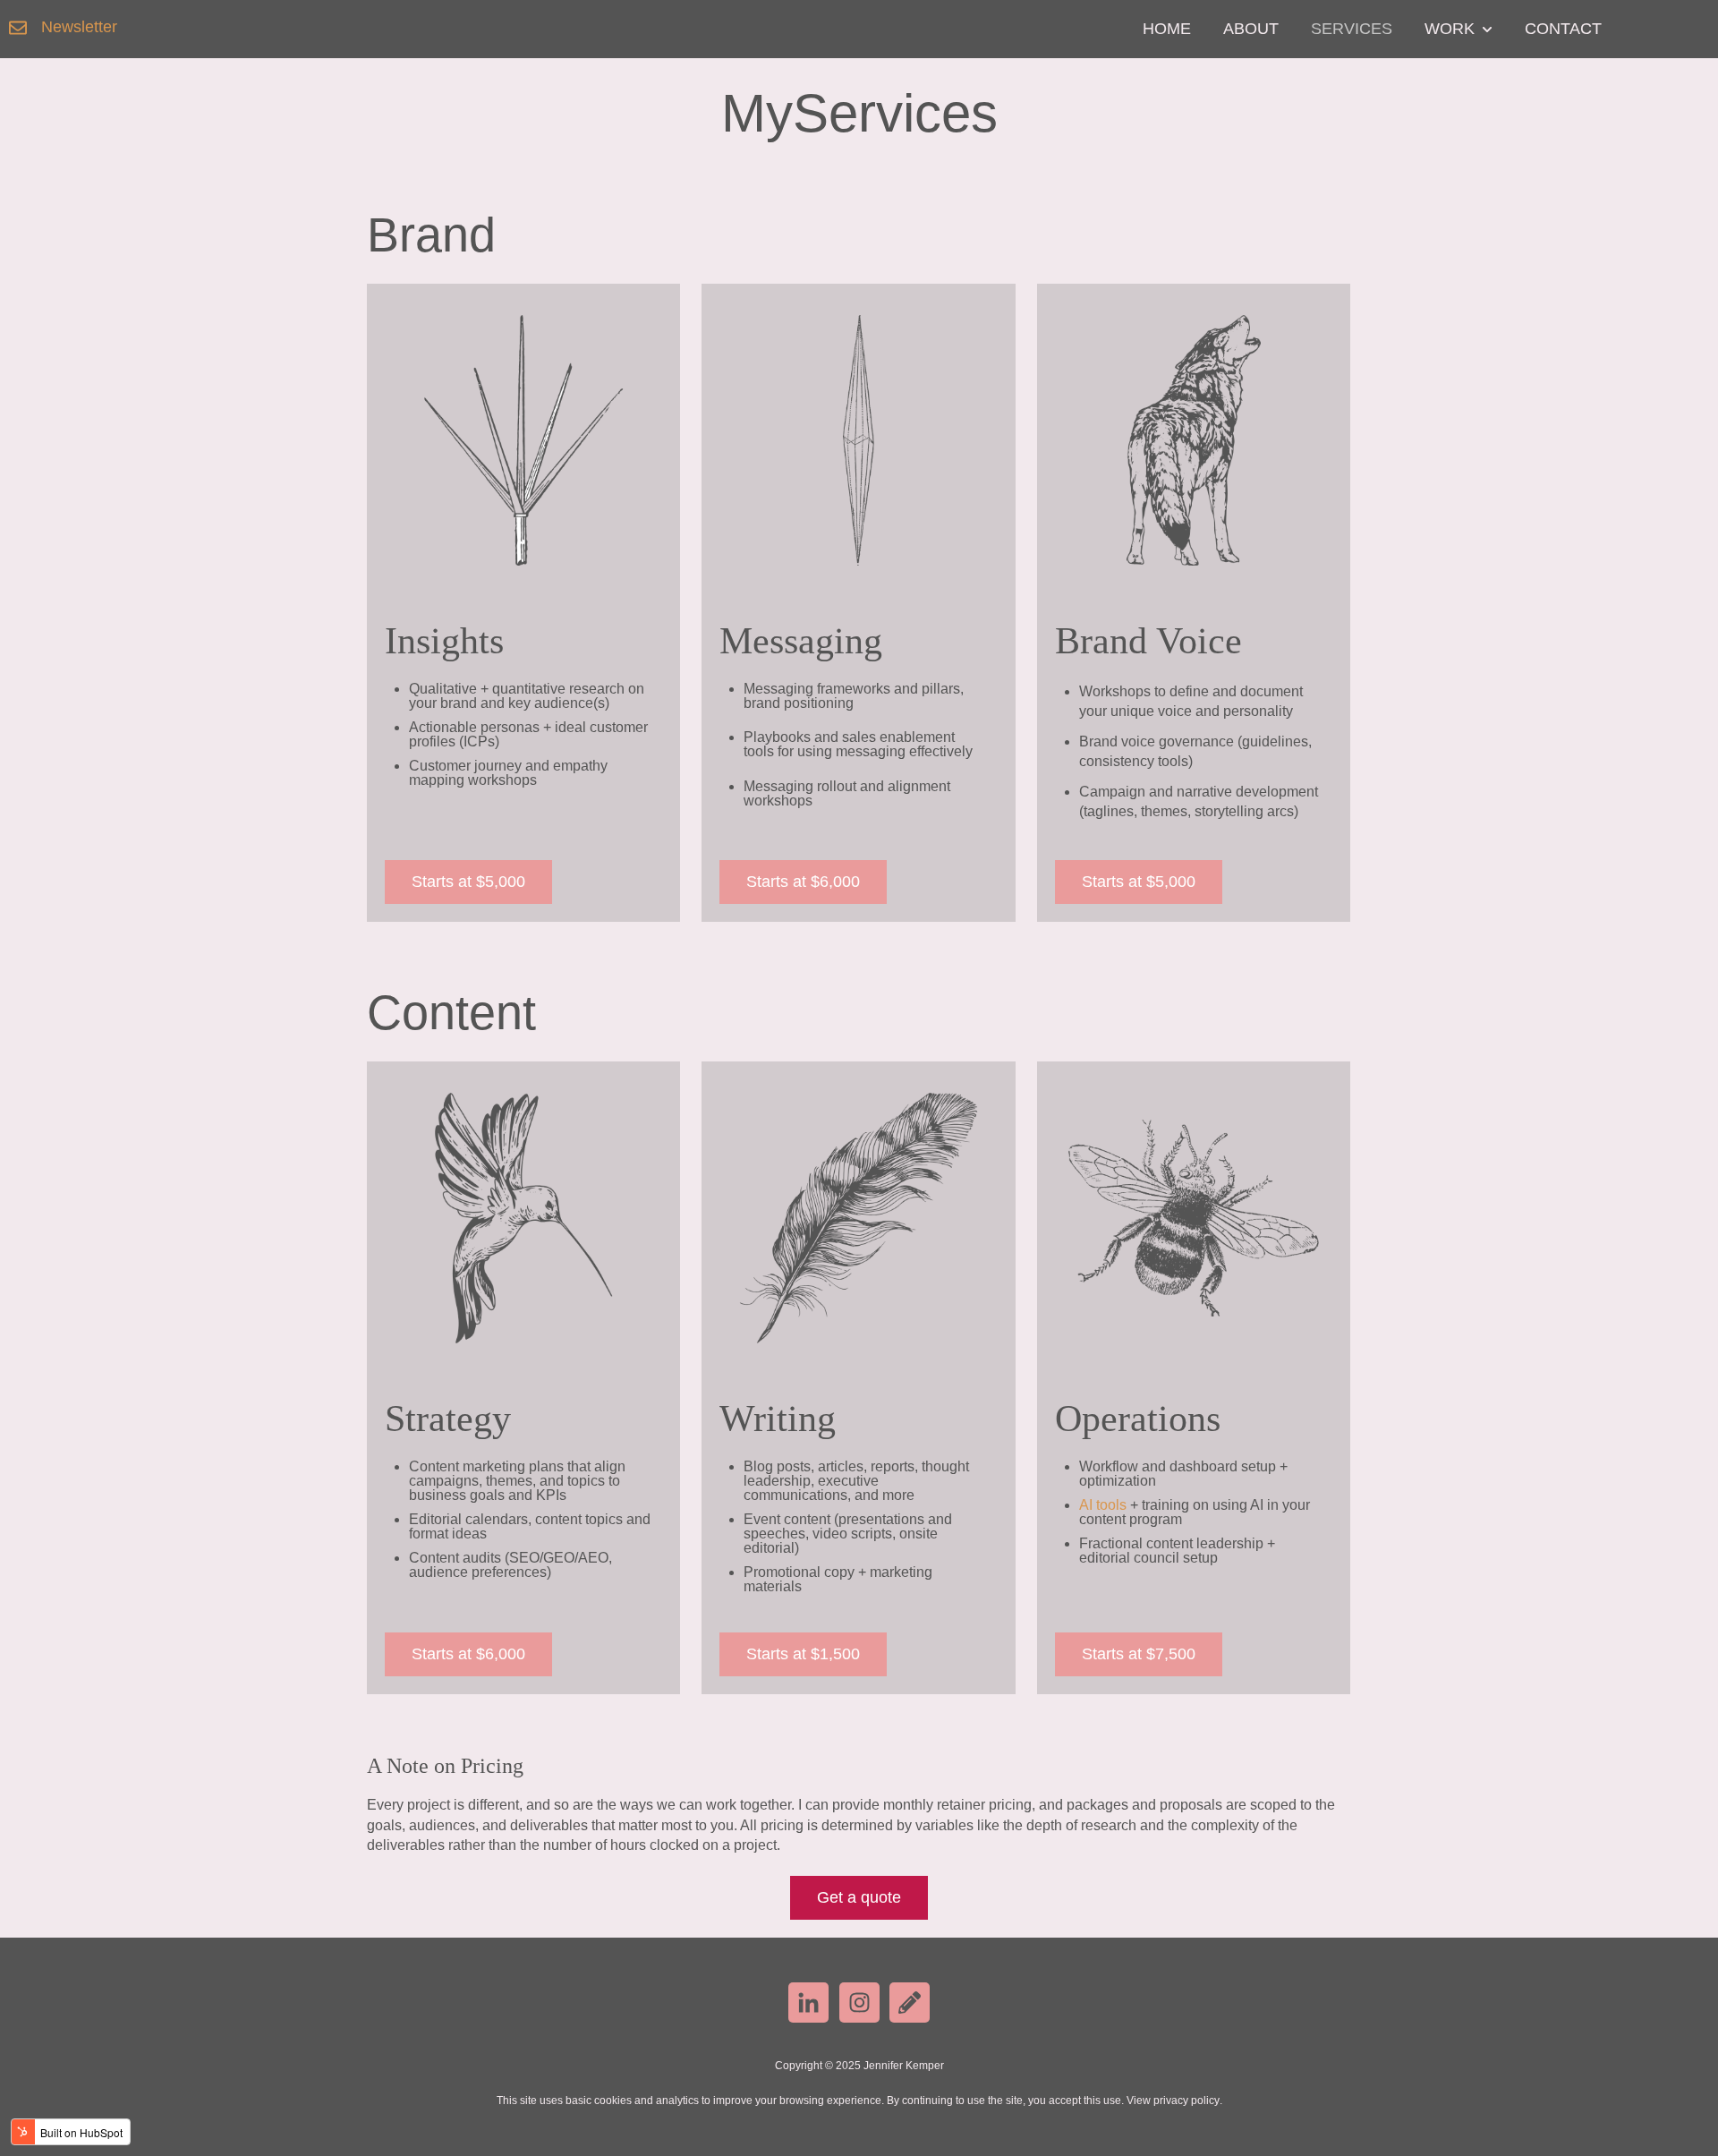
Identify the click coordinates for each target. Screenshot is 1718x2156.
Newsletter (79, 27)
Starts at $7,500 (1139, 1654)
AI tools (1103, 1505)
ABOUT (1251, 29)
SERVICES (1352, 29)
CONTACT (1563, 29)
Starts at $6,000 (803, 882)
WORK (1450, 29)
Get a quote (859, 1897)
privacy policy (1186, 2101)
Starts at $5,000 (468, 882)
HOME (1167, 29)
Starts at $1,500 (803, 1654)
